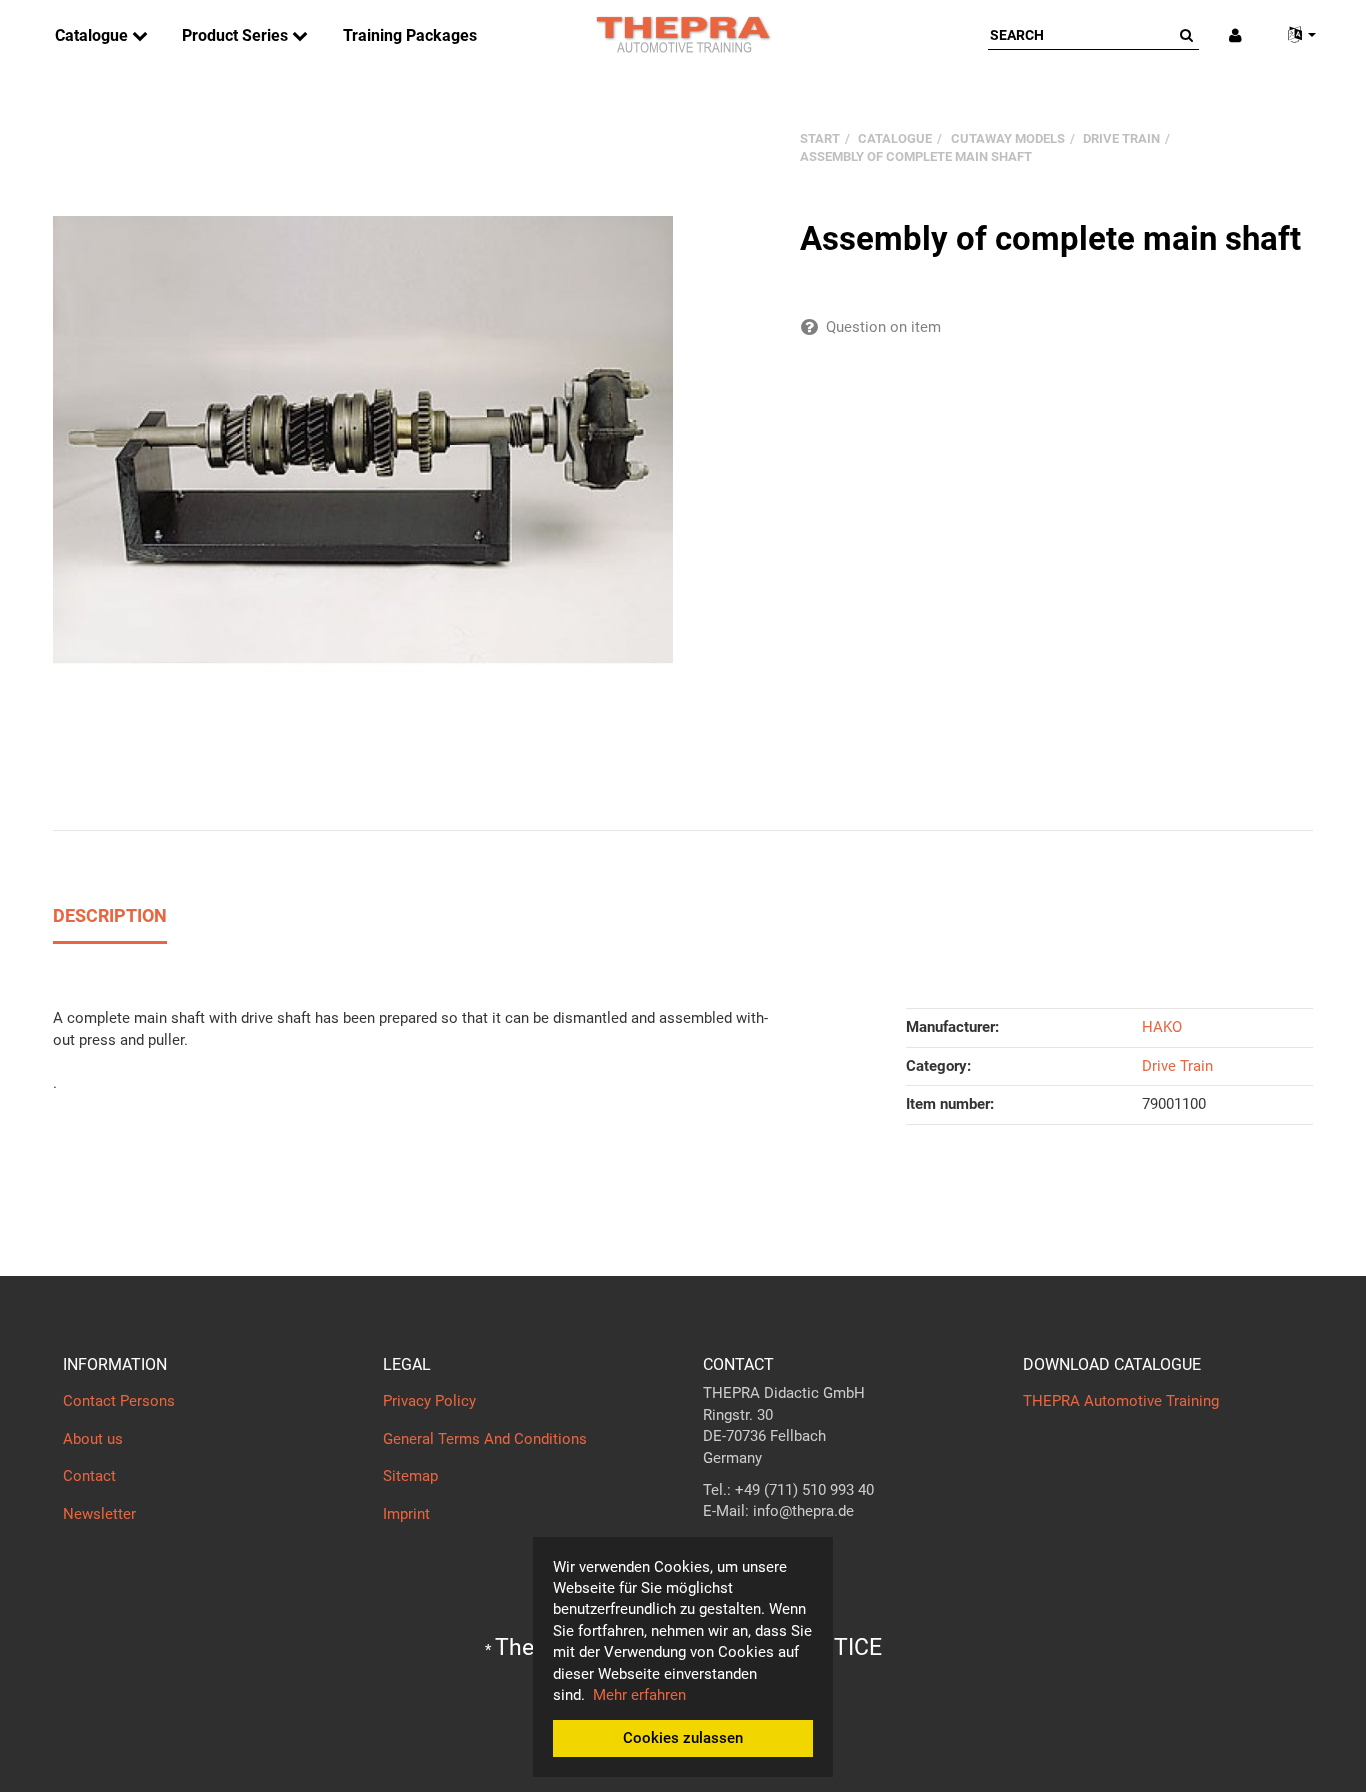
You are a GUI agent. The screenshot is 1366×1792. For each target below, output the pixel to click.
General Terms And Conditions (485, 1439)
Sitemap (410, 1476)
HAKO (1162, 1027)
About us (93, 1439)
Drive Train (1177, 1066)
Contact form (747, 1551)
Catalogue (93, 35)
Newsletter (99, 1514)
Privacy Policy (429, 1401)
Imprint (406, 1514)
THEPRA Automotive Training (1121, 1401)
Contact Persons (119, 1401)
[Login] (1235, 35)
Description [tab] (110, 915)
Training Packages (410, 35)
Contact (89, 1476)
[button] (1294, 35)
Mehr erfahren (639, 1695)
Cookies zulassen (683, 1738)
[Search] (1186, 35)
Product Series (237, 35)
